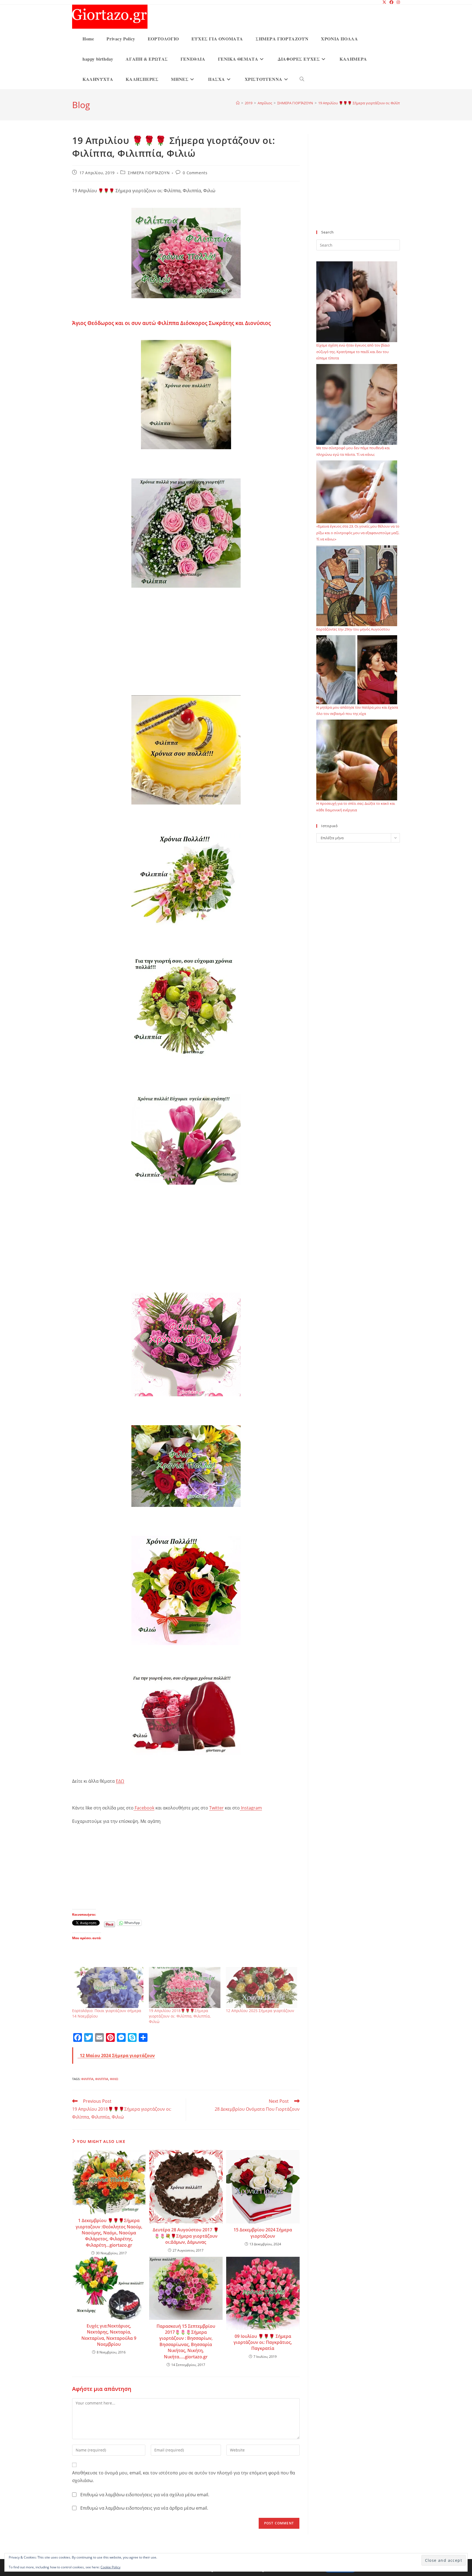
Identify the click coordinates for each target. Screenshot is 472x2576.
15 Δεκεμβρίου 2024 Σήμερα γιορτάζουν (263, 2233)
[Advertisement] (186, 647)
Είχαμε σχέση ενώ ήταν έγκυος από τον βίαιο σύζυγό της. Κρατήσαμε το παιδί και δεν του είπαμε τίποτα (353, 352)
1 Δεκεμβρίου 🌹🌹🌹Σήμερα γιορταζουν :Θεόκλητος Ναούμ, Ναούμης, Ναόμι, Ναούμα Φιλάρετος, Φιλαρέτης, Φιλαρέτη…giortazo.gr (109, 2233)
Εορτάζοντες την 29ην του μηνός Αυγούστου (353, 629)
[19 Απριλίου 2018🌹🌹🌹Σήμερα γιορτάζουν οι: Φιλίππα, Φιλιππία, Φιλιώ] (185, 1987)
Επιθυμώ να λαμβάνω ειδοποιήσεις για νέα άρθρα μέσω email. (144, 2508)
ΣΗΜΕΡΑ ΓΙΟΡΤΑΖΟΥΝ (149, 173)
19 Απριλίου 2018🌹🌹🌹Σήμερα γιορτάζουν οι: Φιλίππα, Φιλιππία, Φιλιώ (180, 2016)
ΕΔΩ (120, 1781)
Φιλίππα (87, 2079)
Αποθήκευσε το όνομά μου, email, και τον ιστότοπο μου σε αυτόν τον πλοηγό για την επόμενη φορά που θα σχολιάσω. (184, 2477)
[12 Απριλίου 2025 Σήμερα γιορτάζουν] (262, 1987)
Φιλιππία (102, 2079)
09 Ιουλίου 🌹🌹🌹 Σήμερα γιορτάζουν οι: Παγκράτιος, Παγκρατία (263, 2342)
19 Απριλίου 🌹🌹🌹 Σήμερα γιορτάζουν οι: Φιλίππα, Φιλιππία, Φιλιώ (375, 103)
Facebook (144, 1808)
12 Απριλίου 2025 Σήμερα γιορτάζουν (260, 2011)
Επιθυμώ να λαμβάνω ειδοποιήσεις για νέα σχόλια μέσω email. (145, 2495)
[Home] (238, 103)
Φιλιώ (114, 2079)
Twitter (216, 1808)
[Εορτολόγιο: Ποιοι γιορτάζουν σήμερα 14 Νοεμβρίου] (108, 1987)
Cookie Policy (110, 2567)
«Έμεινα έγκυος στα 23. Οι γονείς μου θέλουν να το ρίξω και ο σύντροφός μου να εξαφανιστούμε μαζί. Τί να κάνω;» (358, 533)
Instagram (251, 1808)
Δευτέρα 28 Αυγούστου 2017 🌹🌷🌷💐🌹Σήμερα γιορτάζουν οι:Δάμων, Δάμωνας (186, 2236)
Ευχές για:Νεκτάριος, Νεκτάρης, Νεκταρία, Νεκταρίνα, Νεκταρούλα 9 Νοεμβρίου (109, 2335)
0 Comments (195, 173)
